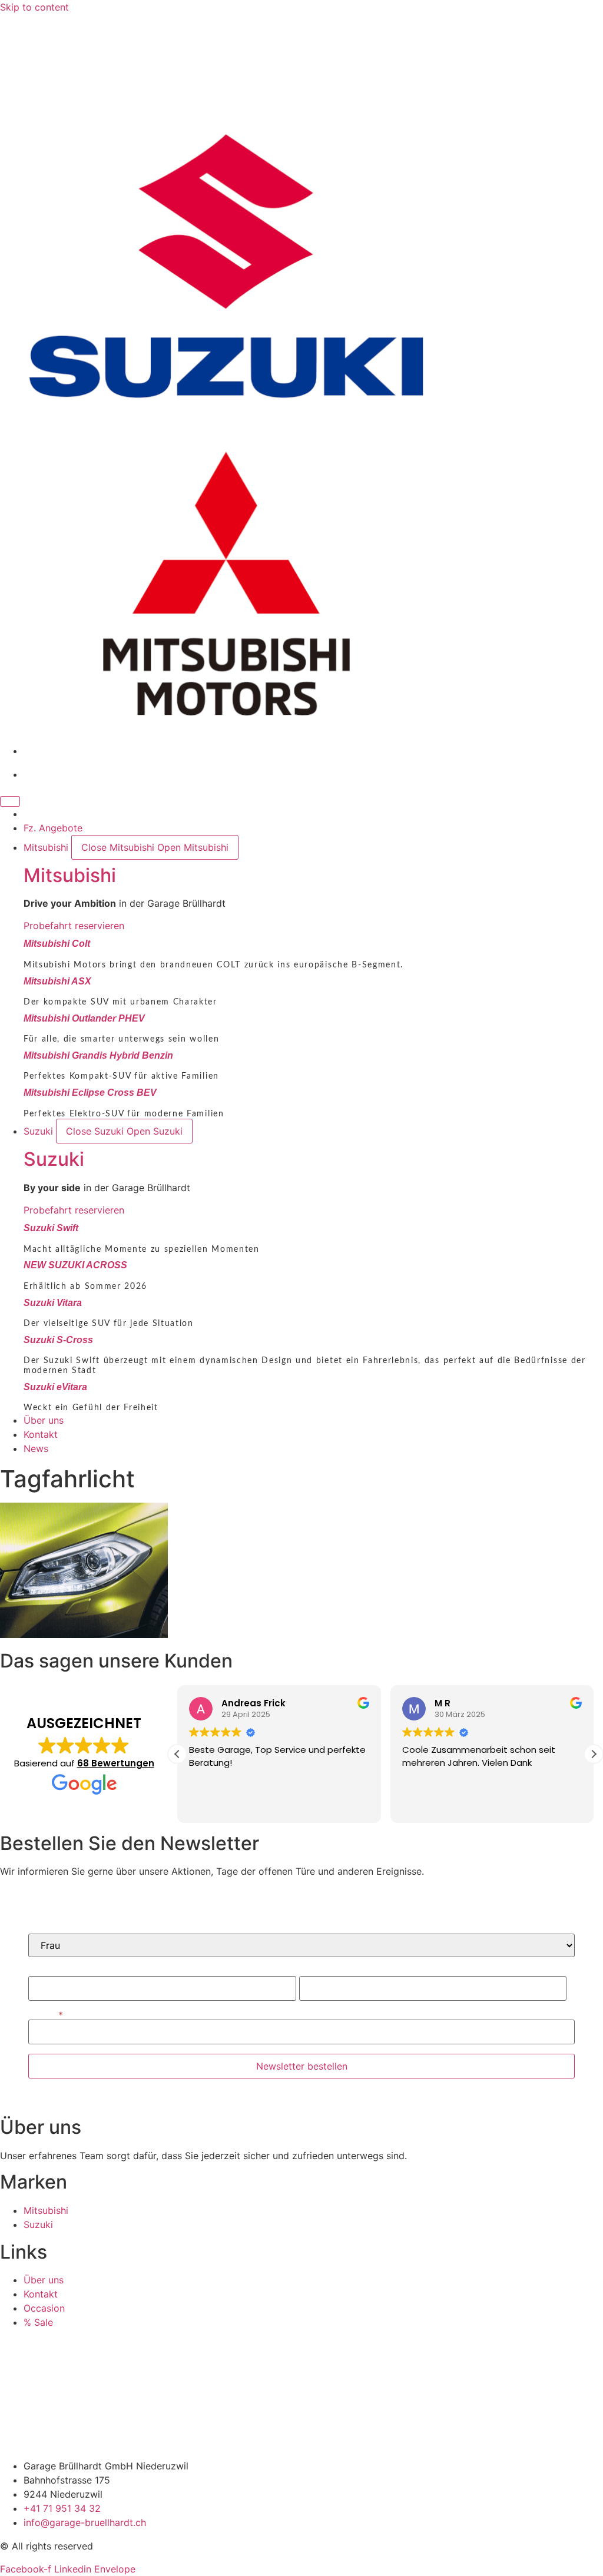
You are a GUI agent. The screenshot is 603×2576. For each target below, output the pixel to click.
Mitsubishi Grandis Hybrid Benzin (98, 1055)
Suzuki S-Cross (58, 1340)
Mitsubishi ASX (57, 981)
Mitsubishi (70, 875)
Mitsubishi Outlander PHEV (84, 1018)
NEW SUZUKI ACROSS (75, 1265)
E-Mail (42, 2015)
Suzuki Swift (51, 1228)
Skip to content (34, 7)
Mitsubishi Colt (57, 944)
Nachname (323, 1971)
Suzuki (54, 1159)
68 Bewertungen (116, 1763)
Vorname (48, 1971)
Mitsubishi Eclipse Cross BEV (90, 1093)
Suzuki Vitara (53, 1303)
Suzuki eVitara (55, 1387)
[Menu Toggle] (10, 801)
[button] (594, 1754)
